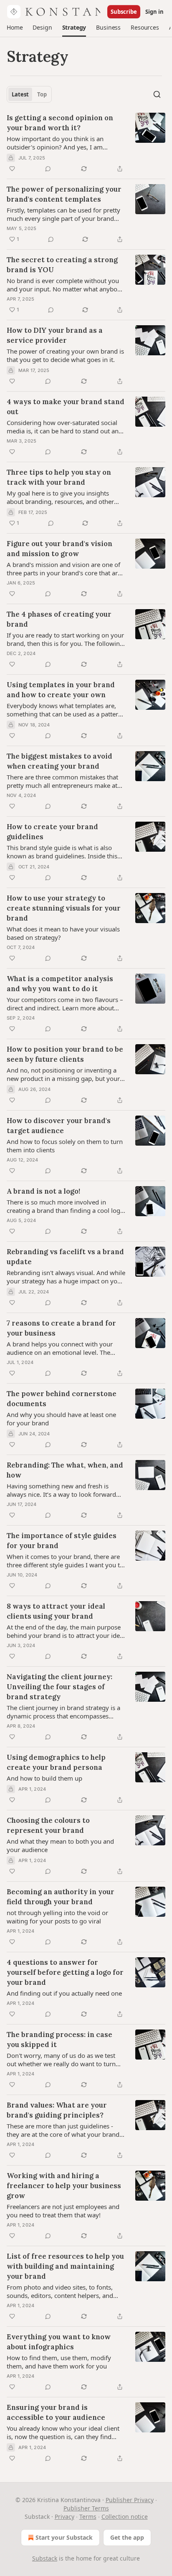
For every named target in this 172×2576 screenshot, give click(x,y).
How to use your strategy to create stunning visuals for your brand (64, 908)
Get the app (127, 2537)
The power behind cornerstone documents (62, 1399)
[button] (15, 28)
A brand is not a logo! (43, 1191)
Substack (45, 2558)
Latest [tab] (20, 94)
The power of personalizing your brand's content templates (64, 194)
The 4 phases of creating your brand (59, 619)
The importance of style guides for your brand (62, 1541)
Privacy (64, 2517)
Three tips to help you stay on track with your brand (59, 477)
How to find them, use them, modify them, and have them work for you (59, 2362)
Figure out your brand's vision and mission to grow (59, 549)
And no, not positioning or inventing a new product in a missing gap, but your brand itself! (63, 1074)
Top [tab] (42, 94)
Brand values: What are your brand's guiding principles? (57, 2110)
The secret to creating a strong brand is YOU (62, 265)
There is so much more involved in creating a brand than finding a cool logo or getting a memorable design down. (65, 1206)
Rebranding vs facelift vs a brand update (65, 1257)
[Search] (157, 94)
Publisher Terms (86, 2508)
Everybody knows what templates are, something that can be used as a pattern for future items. (64, 710)
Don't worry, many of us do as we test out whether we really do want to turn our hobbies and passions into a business (66, 2060)
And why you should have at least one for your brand (61, 1419)
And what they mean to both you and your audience (60, 1845)
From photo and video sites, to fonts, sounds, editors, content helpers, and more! (60, 2291)
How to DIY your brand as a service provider (55, 335)
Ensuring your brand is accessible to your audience (56, 2412)
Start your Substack (64, 2537)
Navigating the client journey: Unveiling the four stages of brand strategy (59, 1687)
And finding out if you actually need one (64, 1993)
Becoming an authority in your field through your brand (61, 1897)
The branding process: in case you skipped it (59, 2040)
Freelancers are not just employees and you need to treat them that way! (63, 2211)
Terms (88, 2517)
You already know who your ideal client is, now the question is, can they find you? (63, 2432)
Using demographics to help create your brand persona (56, 1762)
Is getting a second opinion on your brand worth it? (60, 123)
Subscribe (124, 12)
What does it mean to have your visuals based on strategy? (63, 933)
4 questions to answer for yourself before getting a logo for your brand (65, 1972)
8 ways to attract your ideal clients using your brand (56, 1611)
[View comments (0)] (48, 169)
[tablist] (29, 94)
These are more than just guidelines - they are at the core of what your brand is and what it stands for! (63, 2130)
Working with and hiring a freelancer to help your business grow (64, 2186)
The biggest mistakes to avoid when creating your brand (59, 761)
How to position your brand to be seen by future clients (65, 1054)
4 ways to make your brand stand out (66, 407)
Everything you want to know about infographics (59, 2342)
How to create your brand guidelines (52, 832)
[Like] (12, 169)
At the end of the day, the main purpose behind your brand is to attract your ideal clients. (66, 1631)
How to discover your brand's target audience (59, 1126)
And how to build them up (44, 1778)
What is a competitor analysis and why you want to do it (60, 984)
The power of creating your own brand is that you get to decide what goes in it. (65, 355)
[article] (86, 143)
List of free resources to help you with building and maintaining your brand (65, 2266)
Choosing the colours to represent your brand (48, 1825)
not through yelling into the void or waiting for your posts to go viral (57, 1917)
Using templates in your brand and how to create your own (61, 690)
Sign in (154, 12)
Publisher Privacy (130, 2500)
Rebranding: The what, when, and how (65, 1470)
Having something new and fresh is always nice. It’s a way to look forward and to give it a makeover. (61, 1490)
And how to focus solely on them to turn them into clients (65, 1146)
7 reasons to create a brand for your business (61, 1328)
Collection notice (125, 2517)
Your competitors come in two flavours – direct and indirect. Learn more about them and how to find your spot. (65, 1004)
